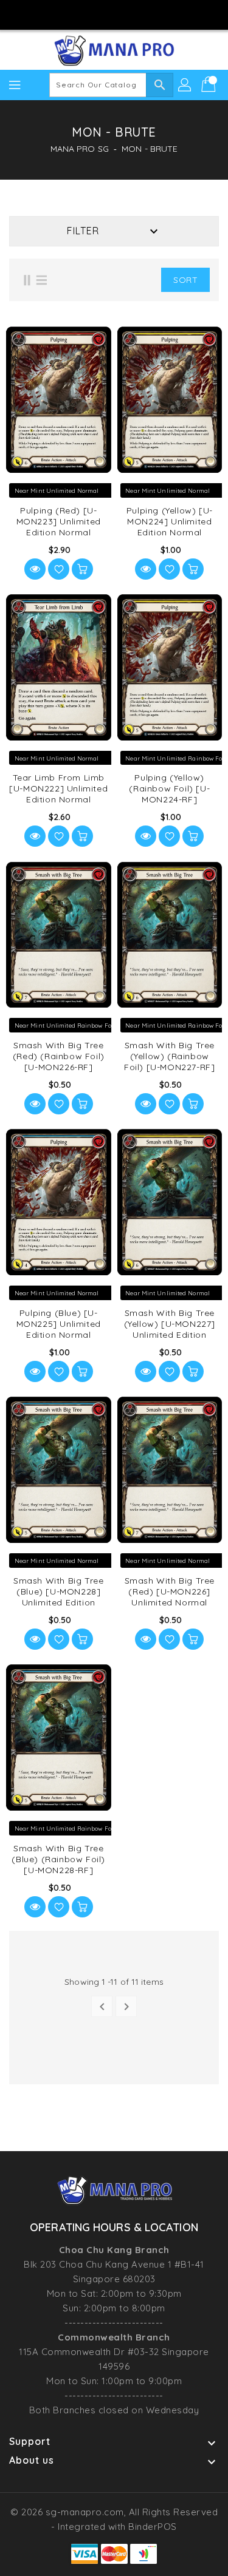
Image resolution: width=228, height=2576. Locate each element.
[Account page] (185, 85)
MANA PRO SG (80, 149)
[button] (143, 280)
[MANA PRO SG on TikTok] (149, 14)
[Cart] (210, 85)
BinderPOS (153, 2527)
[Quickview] (35, 569)
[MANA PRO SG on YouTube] (126, 14)
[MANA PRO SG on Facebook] (79, 14)
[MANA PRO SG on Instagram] (102, 14)
